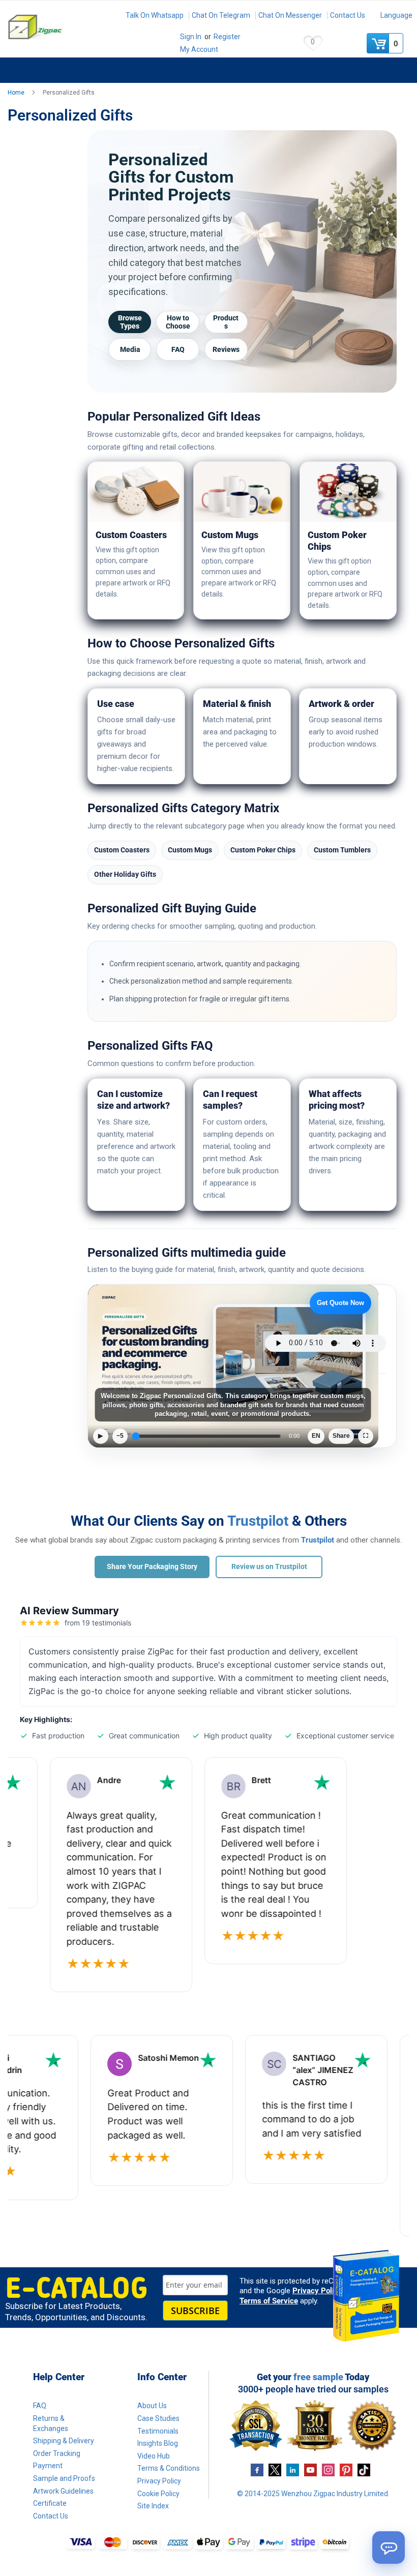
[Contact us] (389, 2548)
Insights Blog (158, 2443)
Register (227, 37)
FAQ (178, 349)
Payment (48, 2466)
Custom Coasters (122, 850)
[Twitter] (275, 2469)
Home (17, 93)
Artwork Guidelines (63, 2491)
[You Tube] (310, 2469)
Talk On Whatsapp (155, 15)
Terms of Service (269, 2301)
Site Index (153, 2506)
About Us (152, 2406)
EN (316, 1436)
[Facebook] (257, 2469)
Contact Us (348, 15)
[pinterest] (346, 2469)
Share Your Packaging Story (152, 1566)
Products (226, 322)
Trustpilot (258, 1521)
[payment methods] (208, 2543)
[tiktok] (364, 2469)
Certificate (50, 2503)
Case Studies (158, 2418)
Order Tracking (57, 2453)
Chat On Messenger (290, 15)
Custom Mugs (190, 850)
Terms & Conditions (169, 2468)
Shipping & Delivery (64, 2441)
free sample (318, 2377)
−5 (120, 1436)
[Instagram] (328, 2469)
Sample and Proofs (64, 2478)
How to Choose (178, 322)
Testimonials (158, 2431)
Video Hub (154, 2456)
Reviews (226, 349)
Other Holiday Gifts (125, 874)
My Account (199, 49)
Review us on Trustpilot (269, 1566)
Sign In (191, 37)
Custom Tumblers (342, 850)
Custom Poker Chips (263, 850)
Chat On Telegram (221, 15)
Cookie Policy (158, 2494)
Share (341, 1436)
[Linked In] (293, 2469)
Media (130, 349)
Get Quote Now (340, 1303)
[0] (379, 43)
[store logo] (58, 27)
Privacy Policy (317, 2291)
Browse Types (130, 322)
